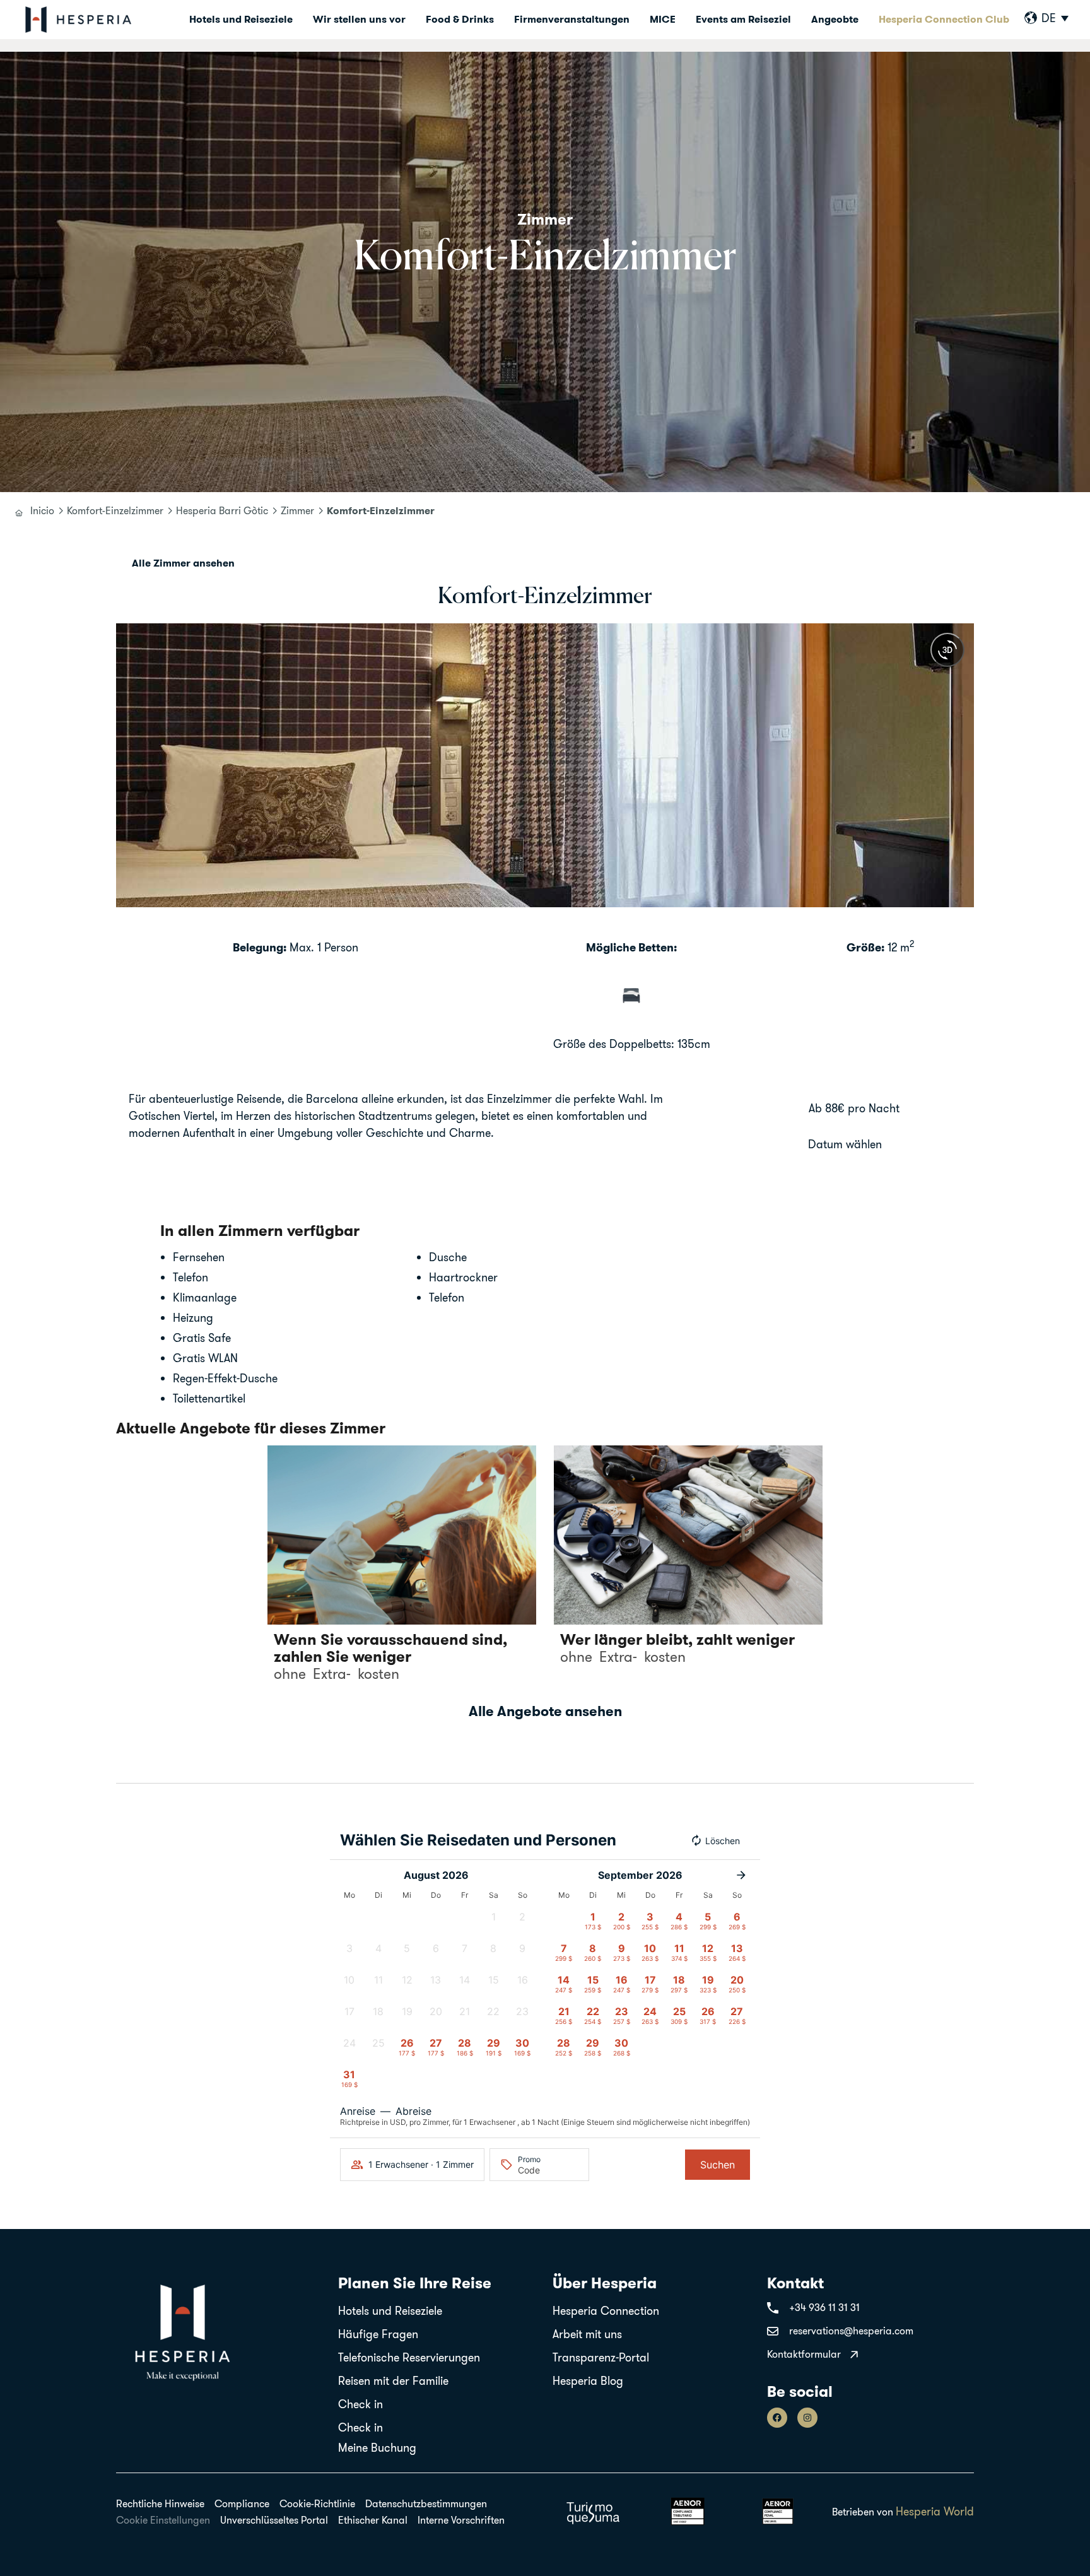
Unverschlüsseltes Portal (274, 2520)
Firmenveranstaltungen (572, 19)
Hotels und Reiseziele (241, 19)
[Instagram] (807, 2418)
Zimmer (297, 510)
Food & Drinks (460, 19)
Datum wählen (845, 1144)
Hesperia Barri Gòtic (222, 510)
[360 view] (947, 650)
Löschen (723, 1841)
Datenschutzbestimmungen (426, 2503)
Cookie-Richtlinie (317, 2503)
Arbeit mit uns (587, 2334)
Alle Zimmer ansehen (183, 563)
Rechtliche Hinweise (160, 2503)
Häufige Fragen (378, 2334)
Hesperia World (935, 2511)
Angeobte (835, 19)
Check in (360, 2404)
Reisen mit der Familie (393, 2381)
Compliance (242, 2503)
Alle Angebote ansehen (545, 1711)
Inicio (42, 510)
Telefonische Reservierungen (409, 2357)
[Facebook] (777, 2418)
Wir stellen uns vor (359, 19)
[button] (128, 766)
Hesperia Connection (606, 2311)
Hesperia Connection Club (944, 19)
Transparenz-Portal (601, 2357)
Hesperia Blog (588, 2381)
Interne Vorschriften (461, 2520)
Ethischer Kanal (373, 2520)
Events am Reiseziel (743, 19)
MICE (663, 19)
